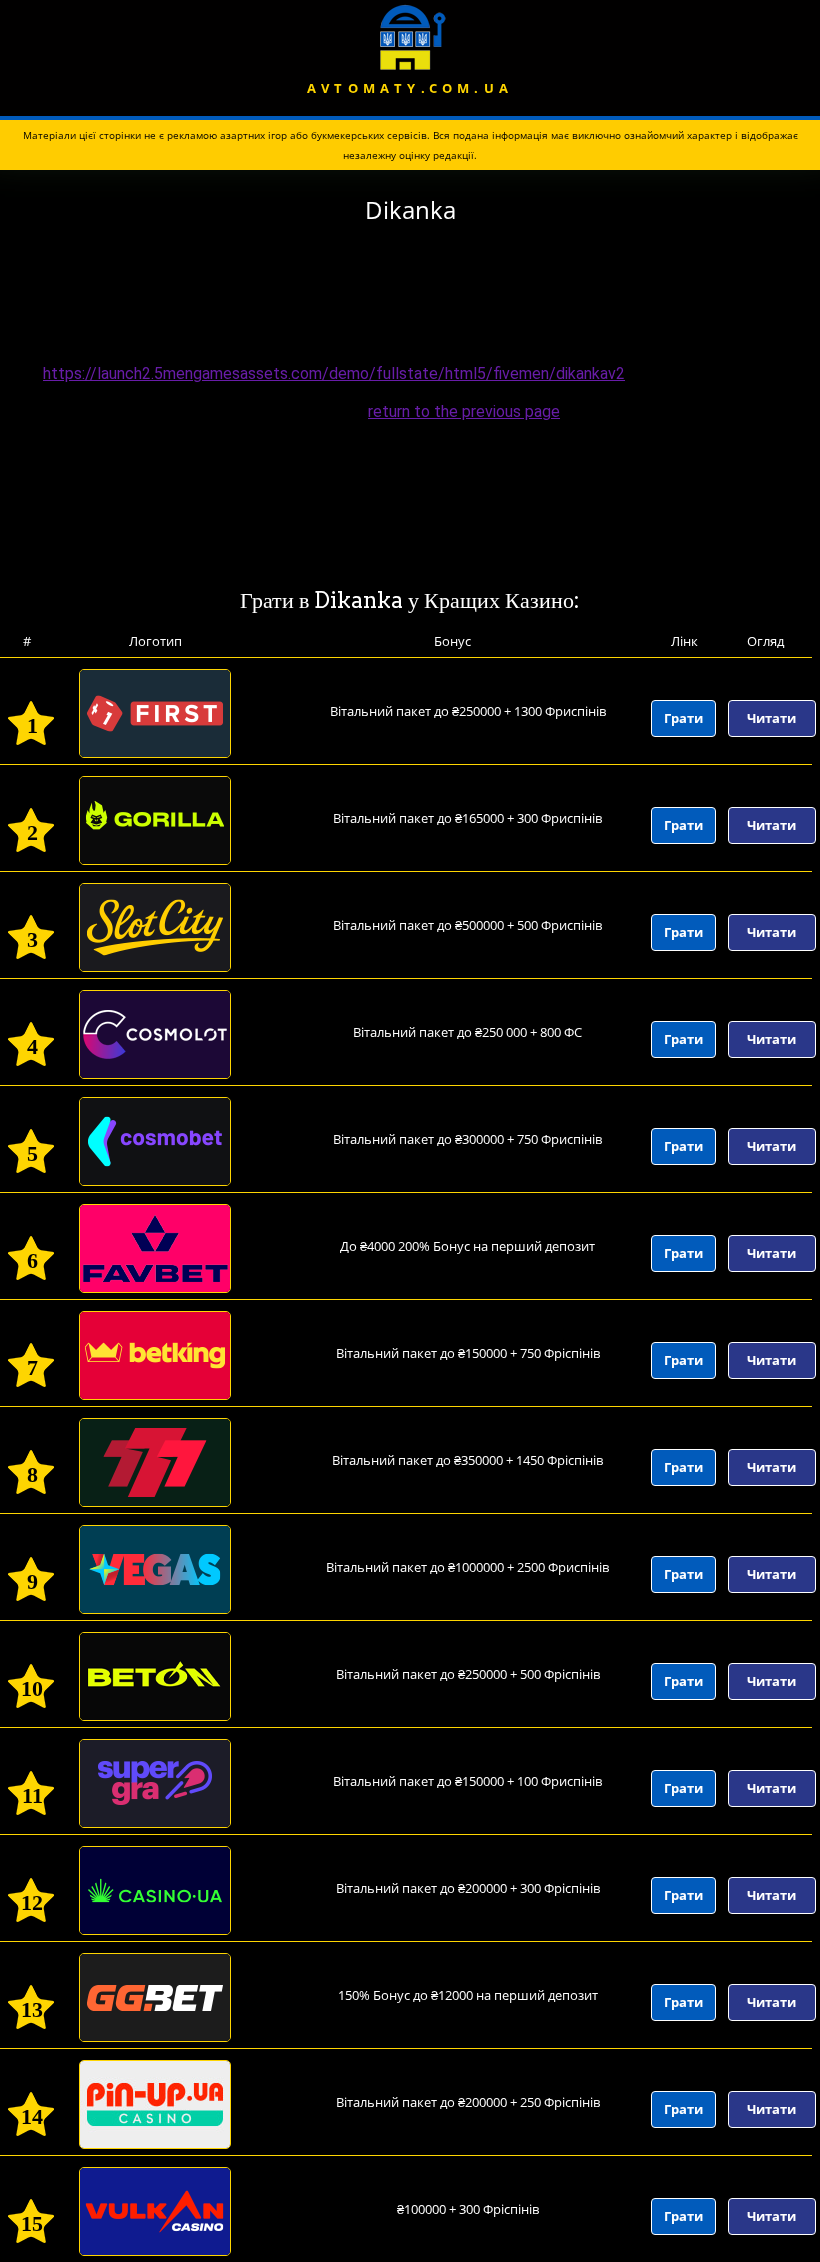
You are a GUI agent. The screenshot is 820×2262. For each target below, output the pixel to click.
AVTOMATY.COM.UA (410, 88)
